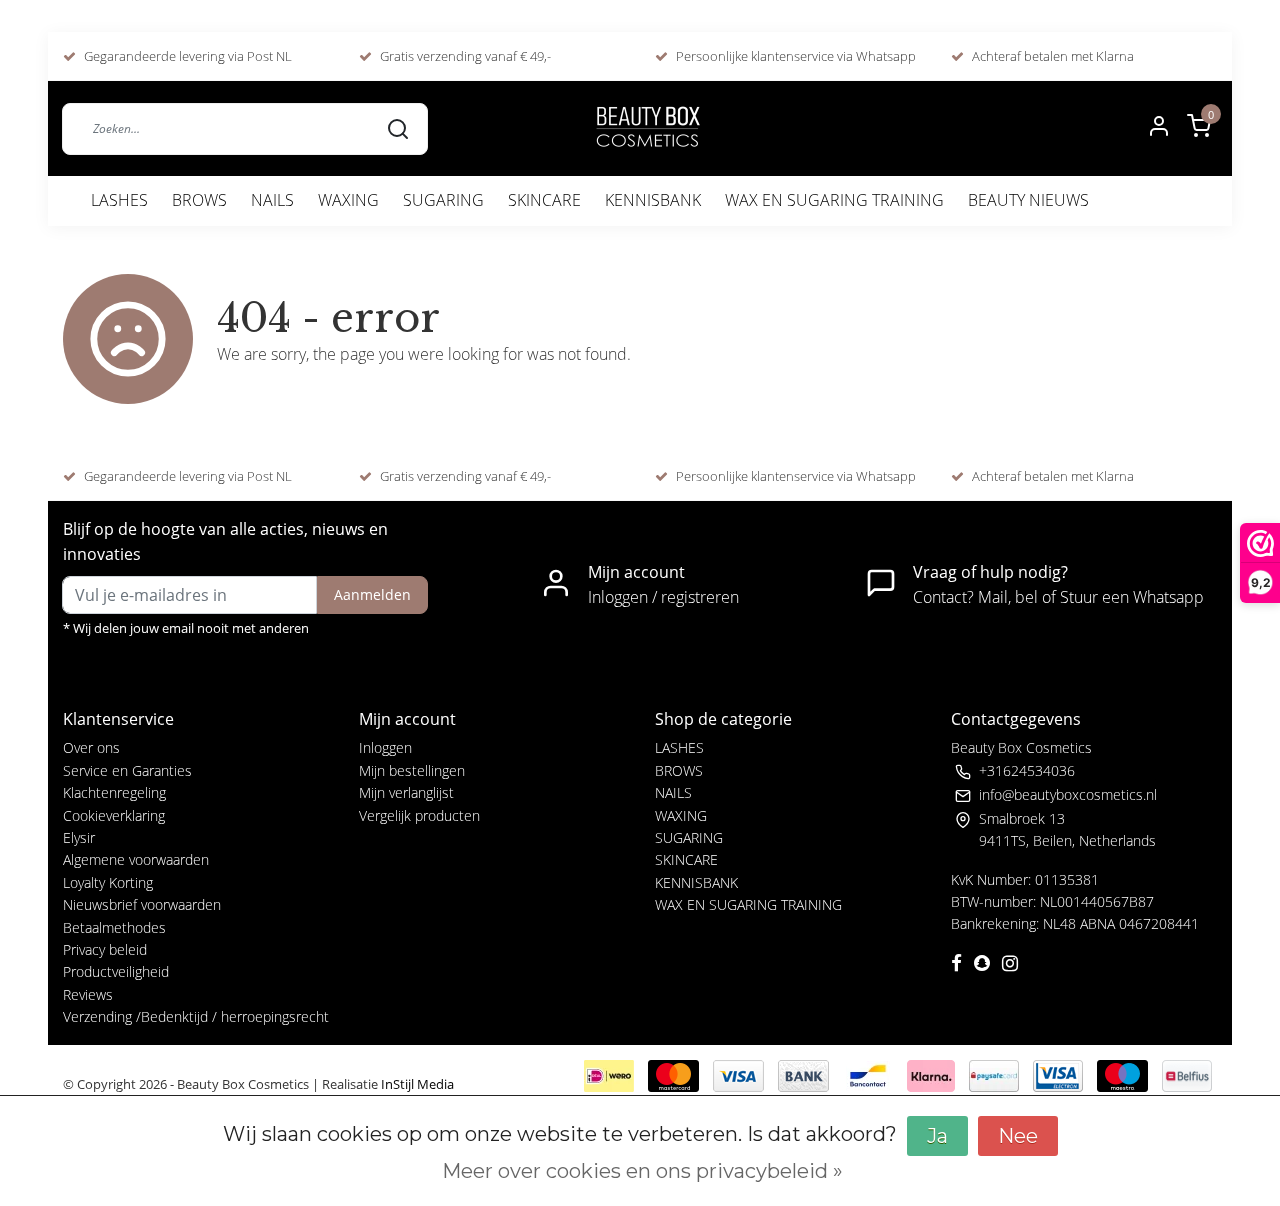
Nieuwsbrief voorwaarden (142, 904)
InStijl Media (416, 1084)
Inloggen (385, 747)
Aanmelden (372, 594)
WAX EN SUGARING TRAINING (834, 200)
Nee (1018, 1136)
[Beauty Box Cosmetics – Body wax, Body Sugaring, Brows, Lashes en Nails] (647, 128)
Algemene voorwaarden (136, 859)
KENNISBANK (653, 200)
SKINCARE (544, 200)
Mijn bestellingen (412, 770)
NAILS (272, 200)
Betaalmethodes (114, 927)
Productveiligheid (116, 971)
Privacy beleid (105, 949)
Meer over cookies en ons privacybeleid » (642, 1171)
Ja (937, 1136)
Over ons (91, 747)
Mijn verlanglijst (406, 792)
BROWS (199, 200)
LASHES (119, 200)
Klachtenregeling (114, 792)
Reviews (88, 994)
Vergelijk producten (419, 815)
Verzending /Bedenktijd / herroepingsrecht (196, 1016)
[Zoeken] (398, 128)
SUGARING (443, 200)
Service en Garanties (127, 770)
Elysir (79, 837)
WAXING (348, 200)
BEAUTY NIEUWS (1028, 200)
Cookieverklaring (114, 815)
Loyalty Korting (108, 882)
